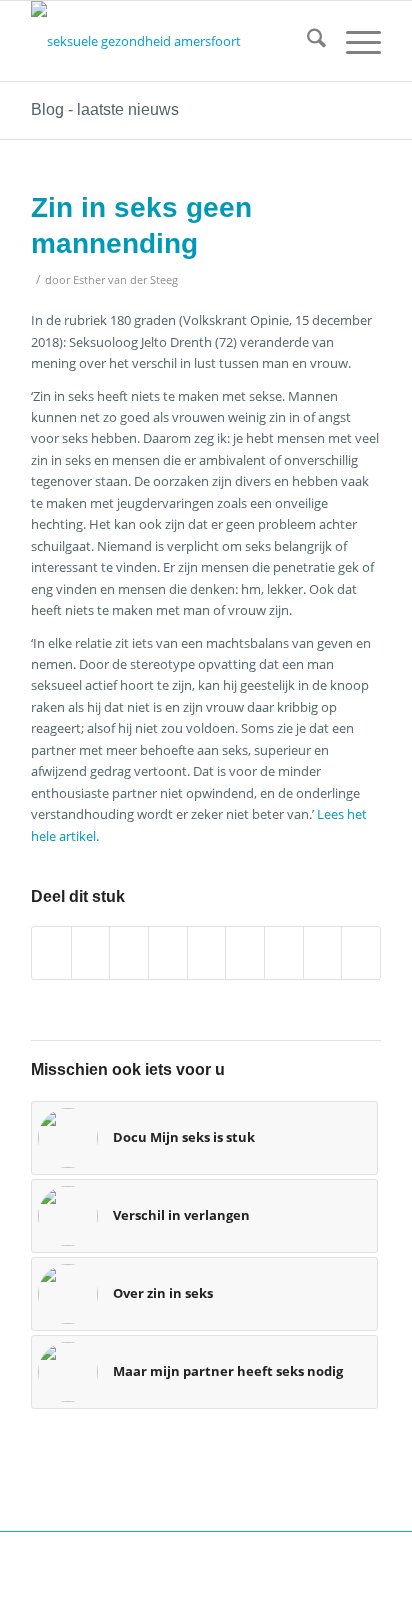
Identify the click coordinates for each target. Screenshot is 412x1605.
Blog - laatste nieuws (105, 109)
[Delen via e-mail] (361, 953)
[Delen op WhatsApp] (129, 953)
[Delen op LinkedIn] (207, 953)
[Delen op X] (91, 953)
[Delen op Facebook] (51, 953)
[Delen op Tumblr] (245, 953)
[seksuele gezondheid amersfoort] (171, 41)
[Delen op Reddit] (323, 953)
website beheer (70, 1578)
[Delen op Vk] (284, 953)
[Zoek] (306, 41)
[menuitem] (306, 41)
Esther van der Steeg (125, 280)
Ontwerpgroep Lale (246, 1578)
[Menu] (353, 41)
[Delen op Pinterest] (168, 953)
